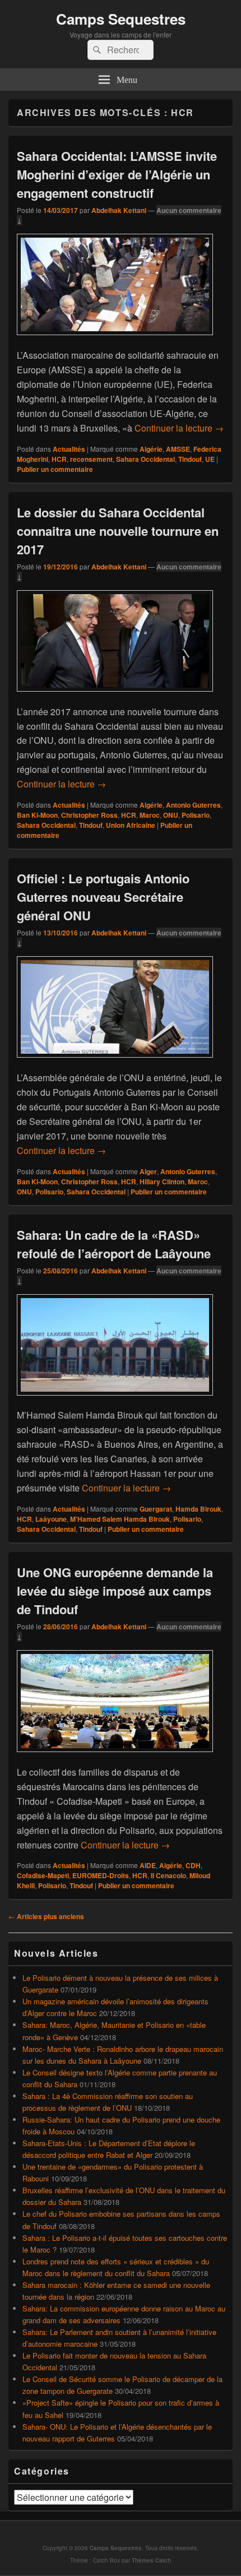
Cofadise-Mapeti (43, 1875)
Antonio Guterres (193, 805)
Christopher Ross (89, 815)
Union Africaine (131, 825)
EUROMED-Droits (101, 1875)
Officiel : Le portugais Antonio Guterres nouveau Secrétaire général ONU (103, 897)
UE (210, 459)
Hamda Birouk (198, 1509)
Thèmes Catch (151, 2560)
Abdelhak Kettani (119, 210)
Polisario (196, 815)
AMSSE (178, 449)
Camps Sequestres (121, 19)
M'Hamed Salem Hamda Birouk (120, 1519)
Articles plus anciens (46, 1916)
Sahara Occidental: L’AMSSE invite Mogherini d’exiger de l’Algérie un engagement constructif (117, 174)
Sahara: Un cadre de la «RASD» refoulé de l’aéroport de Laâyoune (114, 1244)
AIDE (148, 1865)
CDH (193, 1865)
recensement (91, 459)
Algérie (151, 449)
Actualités (69, 449)
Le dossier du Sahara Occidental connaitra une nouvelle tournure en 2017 (118, 531)
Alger (148, 1171)
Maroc (150, 815)
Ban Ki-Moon (37, 815)
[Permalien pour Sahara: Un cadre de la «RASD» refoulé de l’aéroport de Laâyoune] (115, 1401)
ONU (171, 815)
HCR (59, 459)
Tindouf (190, 459)
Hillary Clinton (162, 1182)
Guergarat (156, 1509)
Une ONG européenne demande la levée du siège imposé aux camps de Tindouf (115, 1591)
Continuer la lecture (179, 428)
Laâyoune (51, 1519)
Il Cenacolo (168, 1875)
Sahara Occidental (145, 459)
